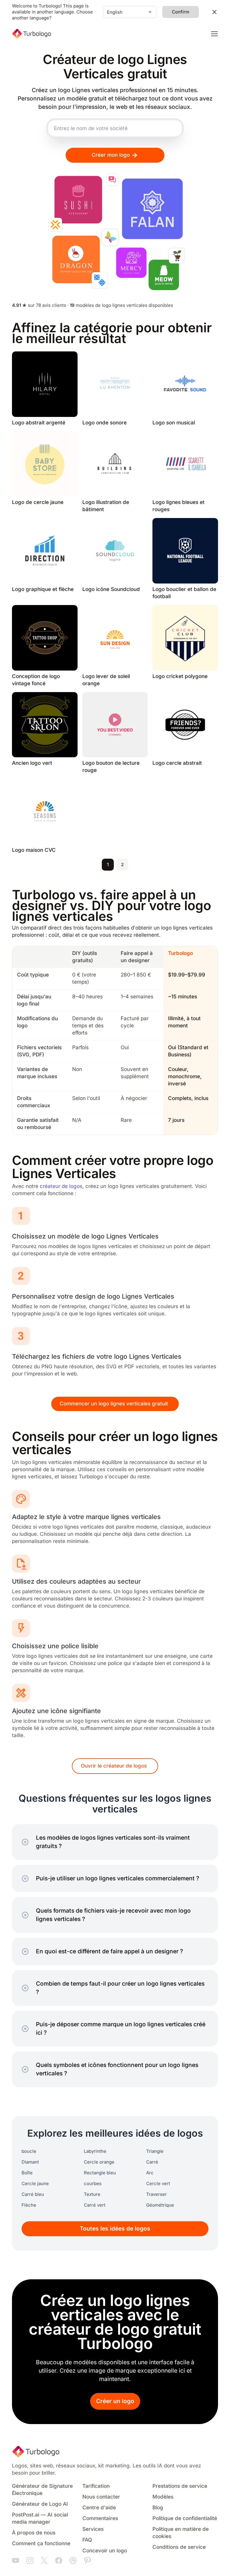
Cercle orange (99, 2162)
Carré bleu (33, 2194)
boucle (29, 2151)
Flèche (29, 2205)
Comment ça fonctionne (41, 2544)
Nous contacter (101, 2497)
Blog (158, 2508)
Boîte (27, 2173)
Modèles (163, 2497)
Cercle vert (158, 2184)
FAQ (87, 2540)
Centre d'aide (99, 2508)
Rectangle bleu (100, 2173)
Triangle (155, 2151)
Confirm (181, 12)
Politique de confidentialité (185, 2518)
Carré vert (95, 2205)
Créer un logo (115, 2401)
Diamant (30, 2162)
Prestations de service (180, 2486)
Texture (92, 2194)
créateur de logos (61, 1186)
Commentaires (100, 2518)
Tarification (96, 2486)
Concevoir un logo (105, 2551)
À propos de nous (34, 2533)
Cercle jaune (35, 2184)
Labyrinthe (95, 2151)
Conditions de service (179, 2547)
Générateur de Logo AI (40, 2504)
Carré (152, 2162)
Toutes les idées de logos (115, 2229)
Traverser (156, 2194)
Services (93, 2529)
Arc (150, 2173)
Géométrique (160, 2205)
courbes (93, 2184)
